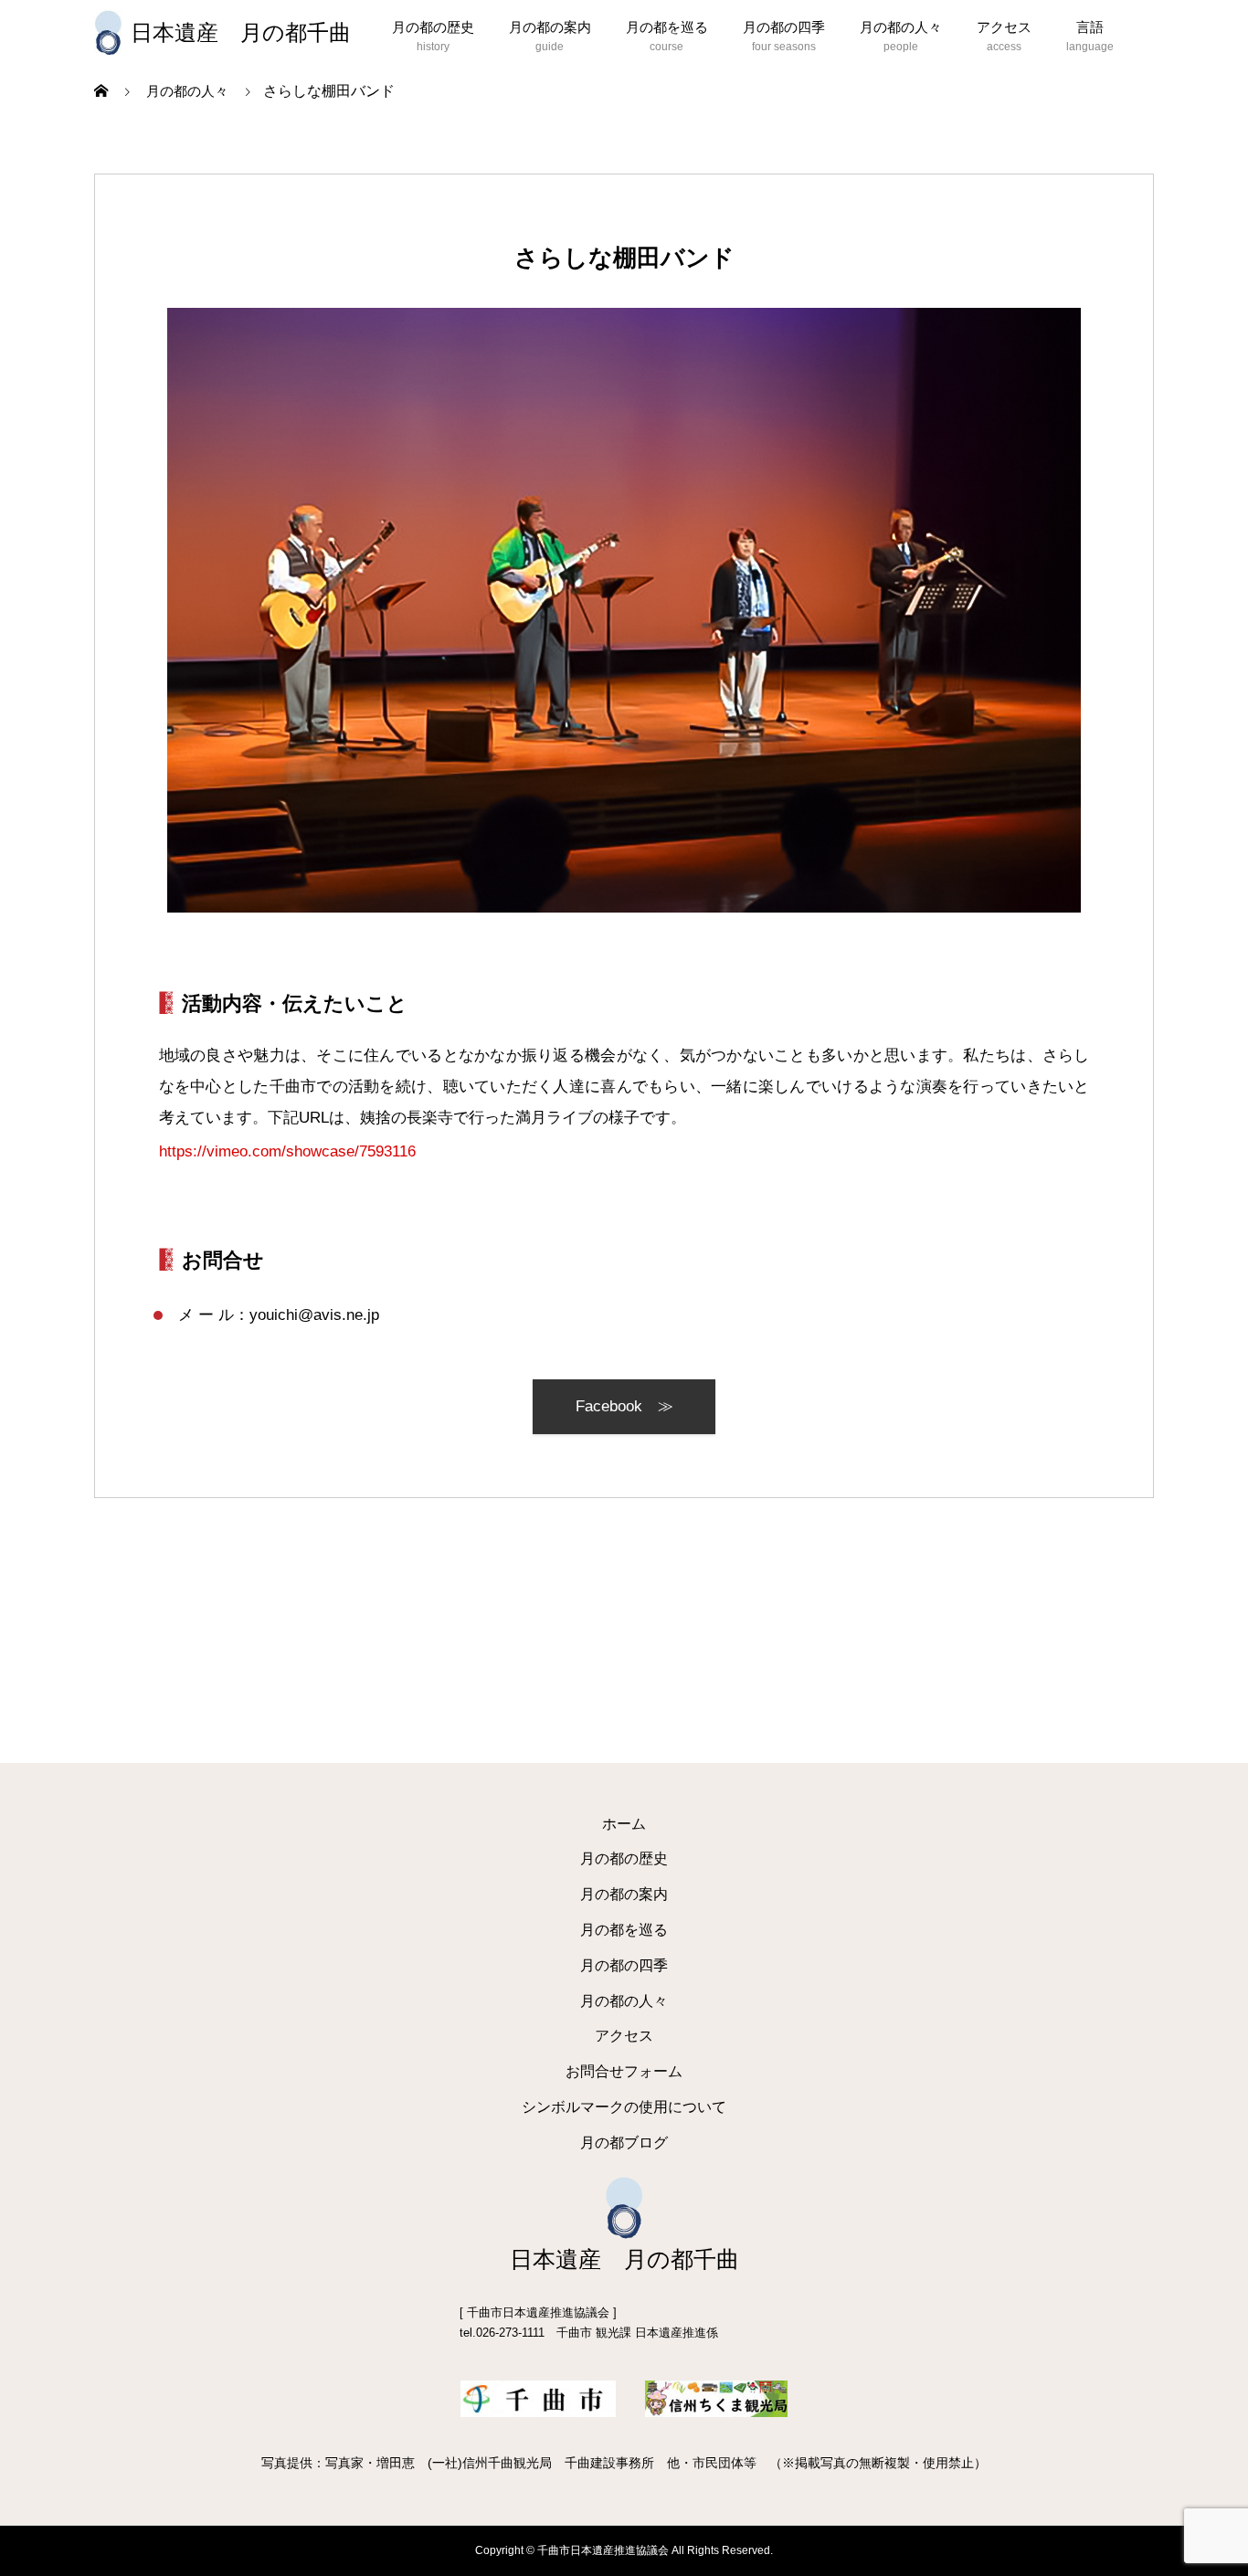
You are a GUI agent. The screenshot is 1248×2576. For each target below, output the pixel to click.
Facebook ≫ (624, 1406)
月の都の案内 (550, 27)
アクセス (1004, 27)
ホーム (624, 1824)
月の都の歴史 (433, 27)
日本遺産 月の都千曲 (241, 33)
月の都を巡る (667, 27)
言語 (1090, 27)
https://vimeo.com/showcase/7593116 (287, 1151)
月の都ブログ (624, 2143)
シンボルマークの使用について (624, 2107)
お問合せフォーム (624, 2071)
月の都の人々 (901, 27)
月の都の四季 (784, 27)
